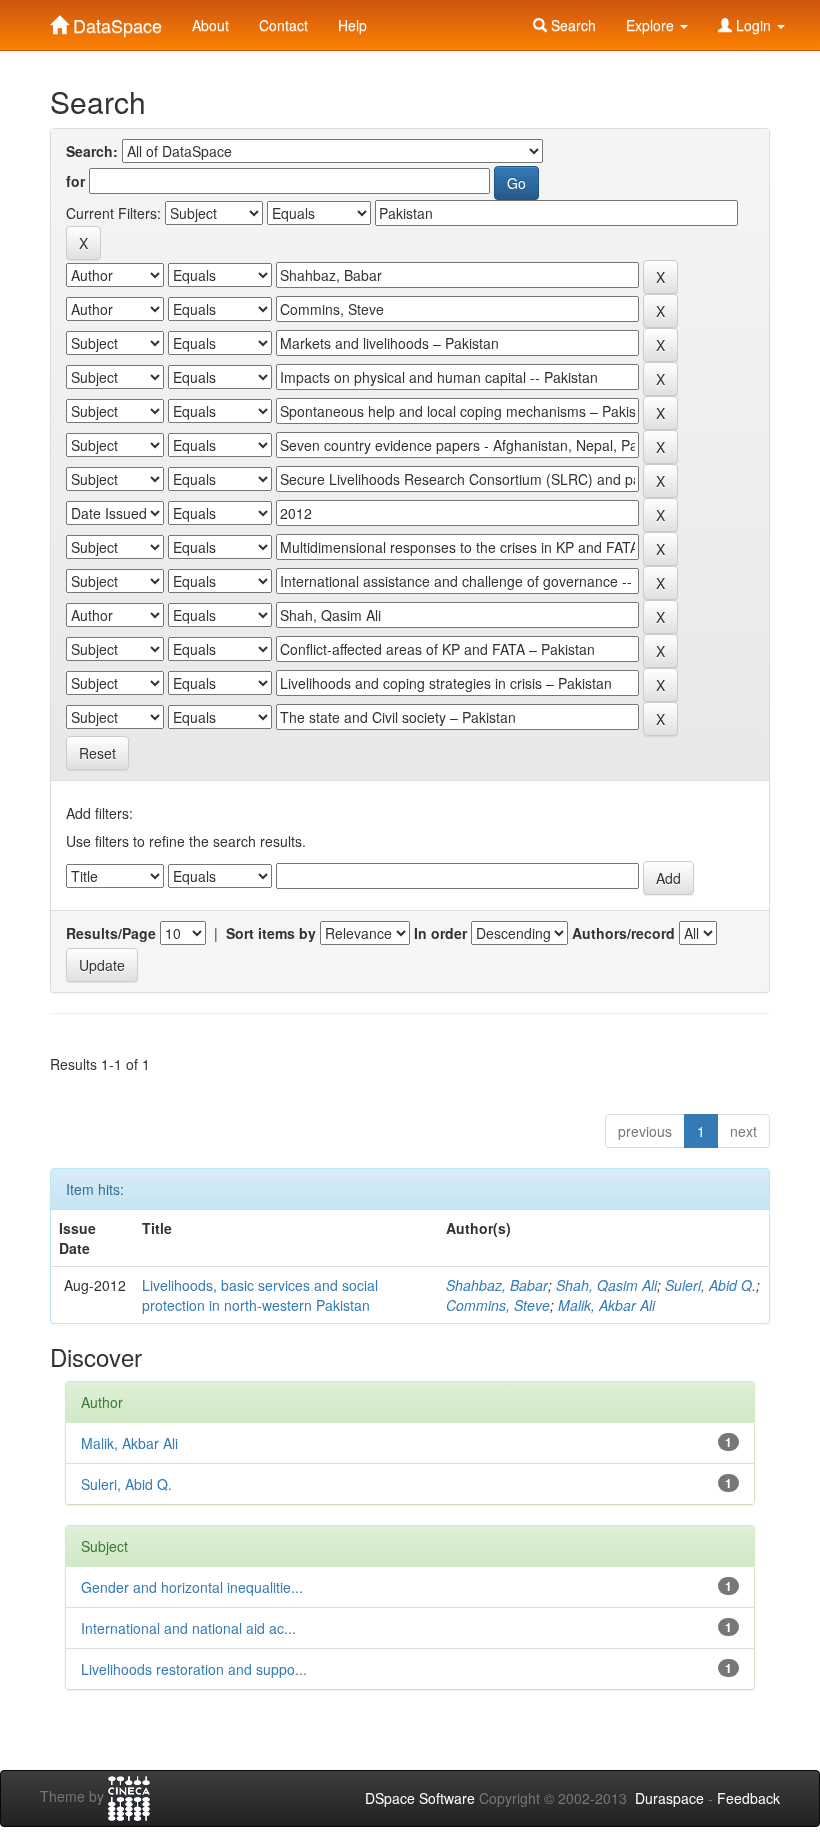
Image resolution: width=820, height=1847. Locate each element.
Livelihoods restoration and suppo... (194, 1669)
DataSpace (115, 21)
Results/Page (111, 933)
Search (571, 25)
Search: (92, 151)
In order (440, 933)
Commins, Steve (498, 1305)
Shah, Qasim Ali (606, 1285)
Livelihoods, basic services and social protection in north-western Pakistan (260, 1295)
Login (753, 25)
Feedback (748, 1798)
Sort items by (271, 933)
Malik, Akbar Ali (606, 1305)
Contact (283, 25)
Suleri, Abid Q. (710, 1285)
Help (352, 25)
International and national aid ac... (188, 1628)
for (75, 181)
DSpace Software (420, 1798)
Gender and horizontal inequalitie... (192, 1587)
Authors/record (623, 933)
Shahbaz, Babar (497, 1285)
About (210, 25)
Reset (97, 753)
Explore (652, 25)
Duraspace (669, 1798)
